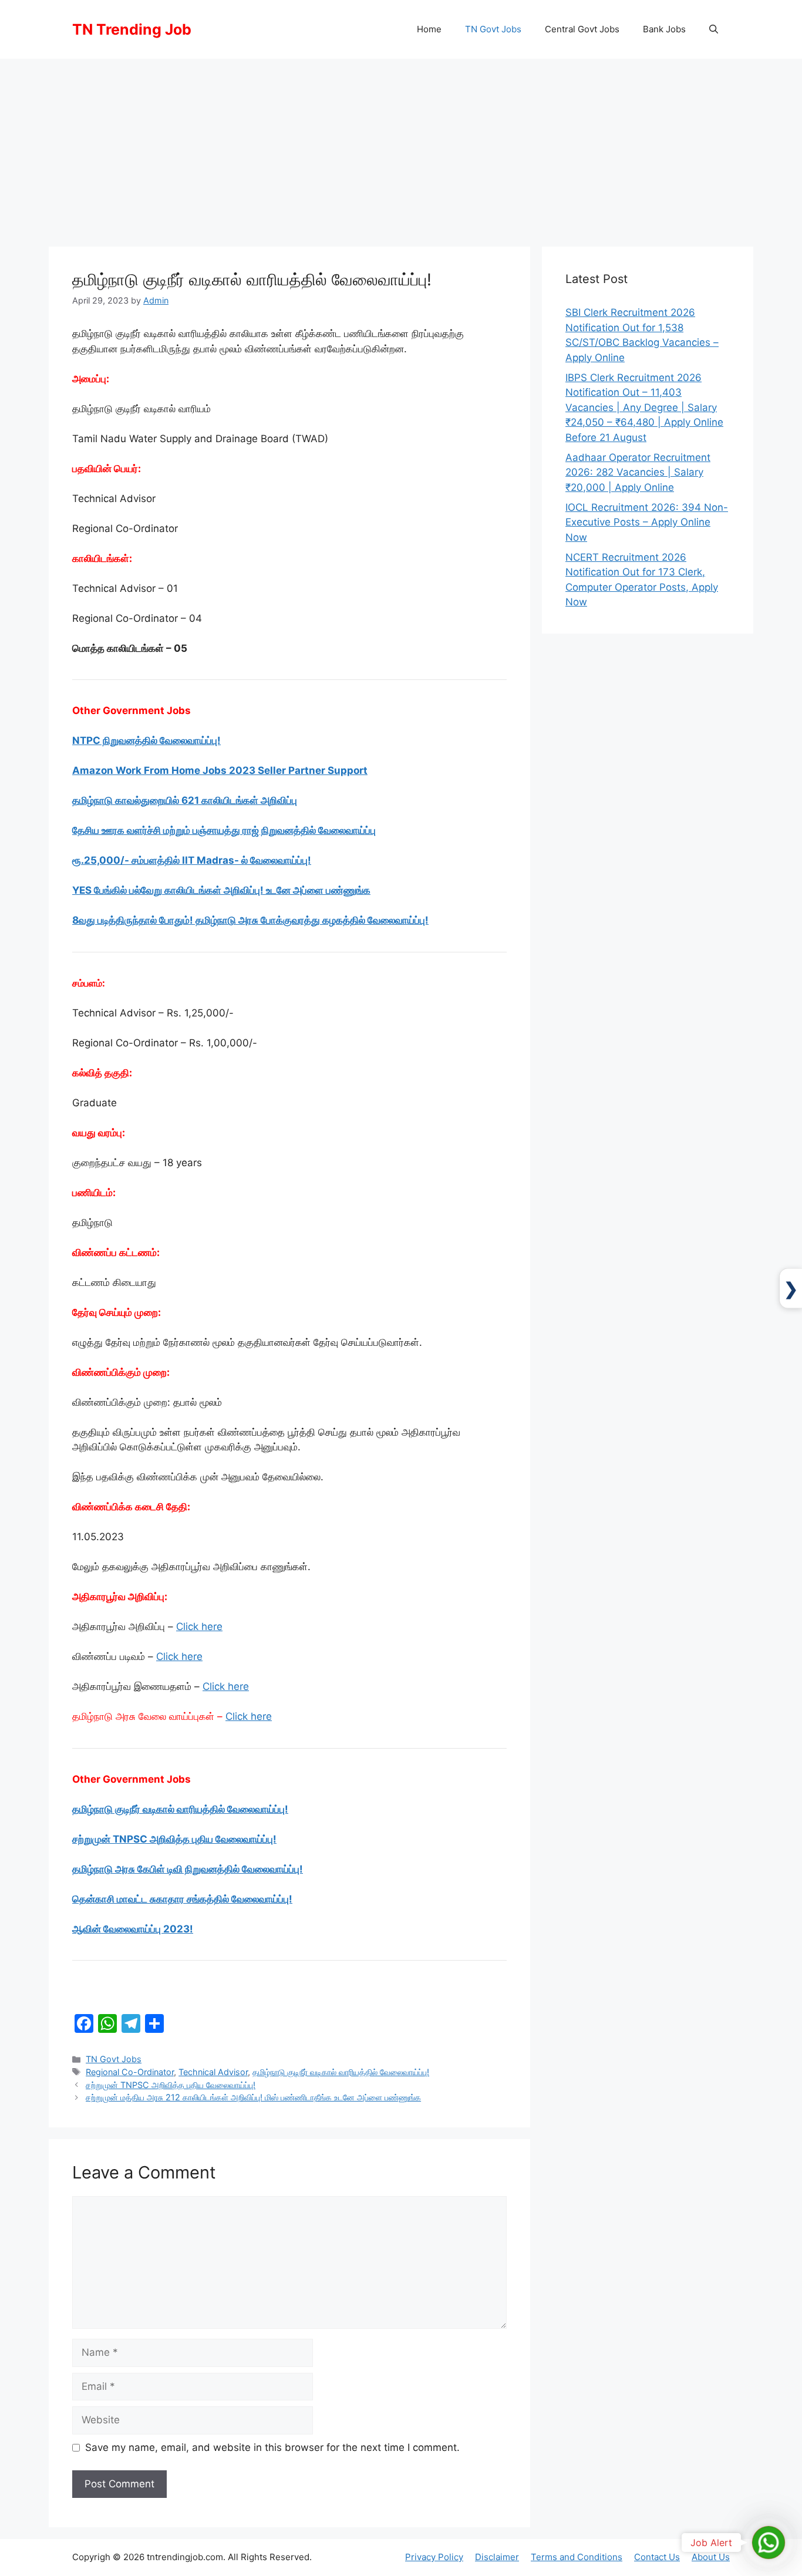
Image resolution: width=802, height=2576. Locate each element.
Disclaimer (497, 2557)
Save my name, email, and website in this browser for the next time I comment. (272, 2447)
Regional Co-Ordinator (130, 2072)
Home (429, 29)
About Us (711, 2557)
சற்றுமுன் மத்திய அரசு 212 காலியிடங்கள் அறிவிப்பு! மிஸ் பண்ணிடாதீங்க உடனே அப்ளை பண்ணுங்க (253, 2097)
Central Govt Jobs (582, 29)
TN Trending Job (132, 29)
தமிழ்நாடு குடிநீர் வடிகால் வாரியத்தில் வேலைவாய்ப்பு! (341, 2072)
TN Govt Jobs (493, 29)
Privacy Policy (434, 2557)
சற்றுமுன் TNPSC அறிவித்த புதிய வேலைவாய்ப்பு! (171, 2085)
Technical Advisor (213, 2072)
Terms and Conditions (577, 2557)
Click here (199, 1627)
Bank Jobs (664, 29)
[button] (714, 29)
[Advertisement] (401, 147)
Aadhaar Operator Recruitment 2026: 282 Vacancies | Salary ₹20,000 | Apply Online (638, 472)
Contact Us (657, 2557)
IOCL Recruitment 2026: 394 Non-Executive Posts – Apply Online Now (647, 522)
